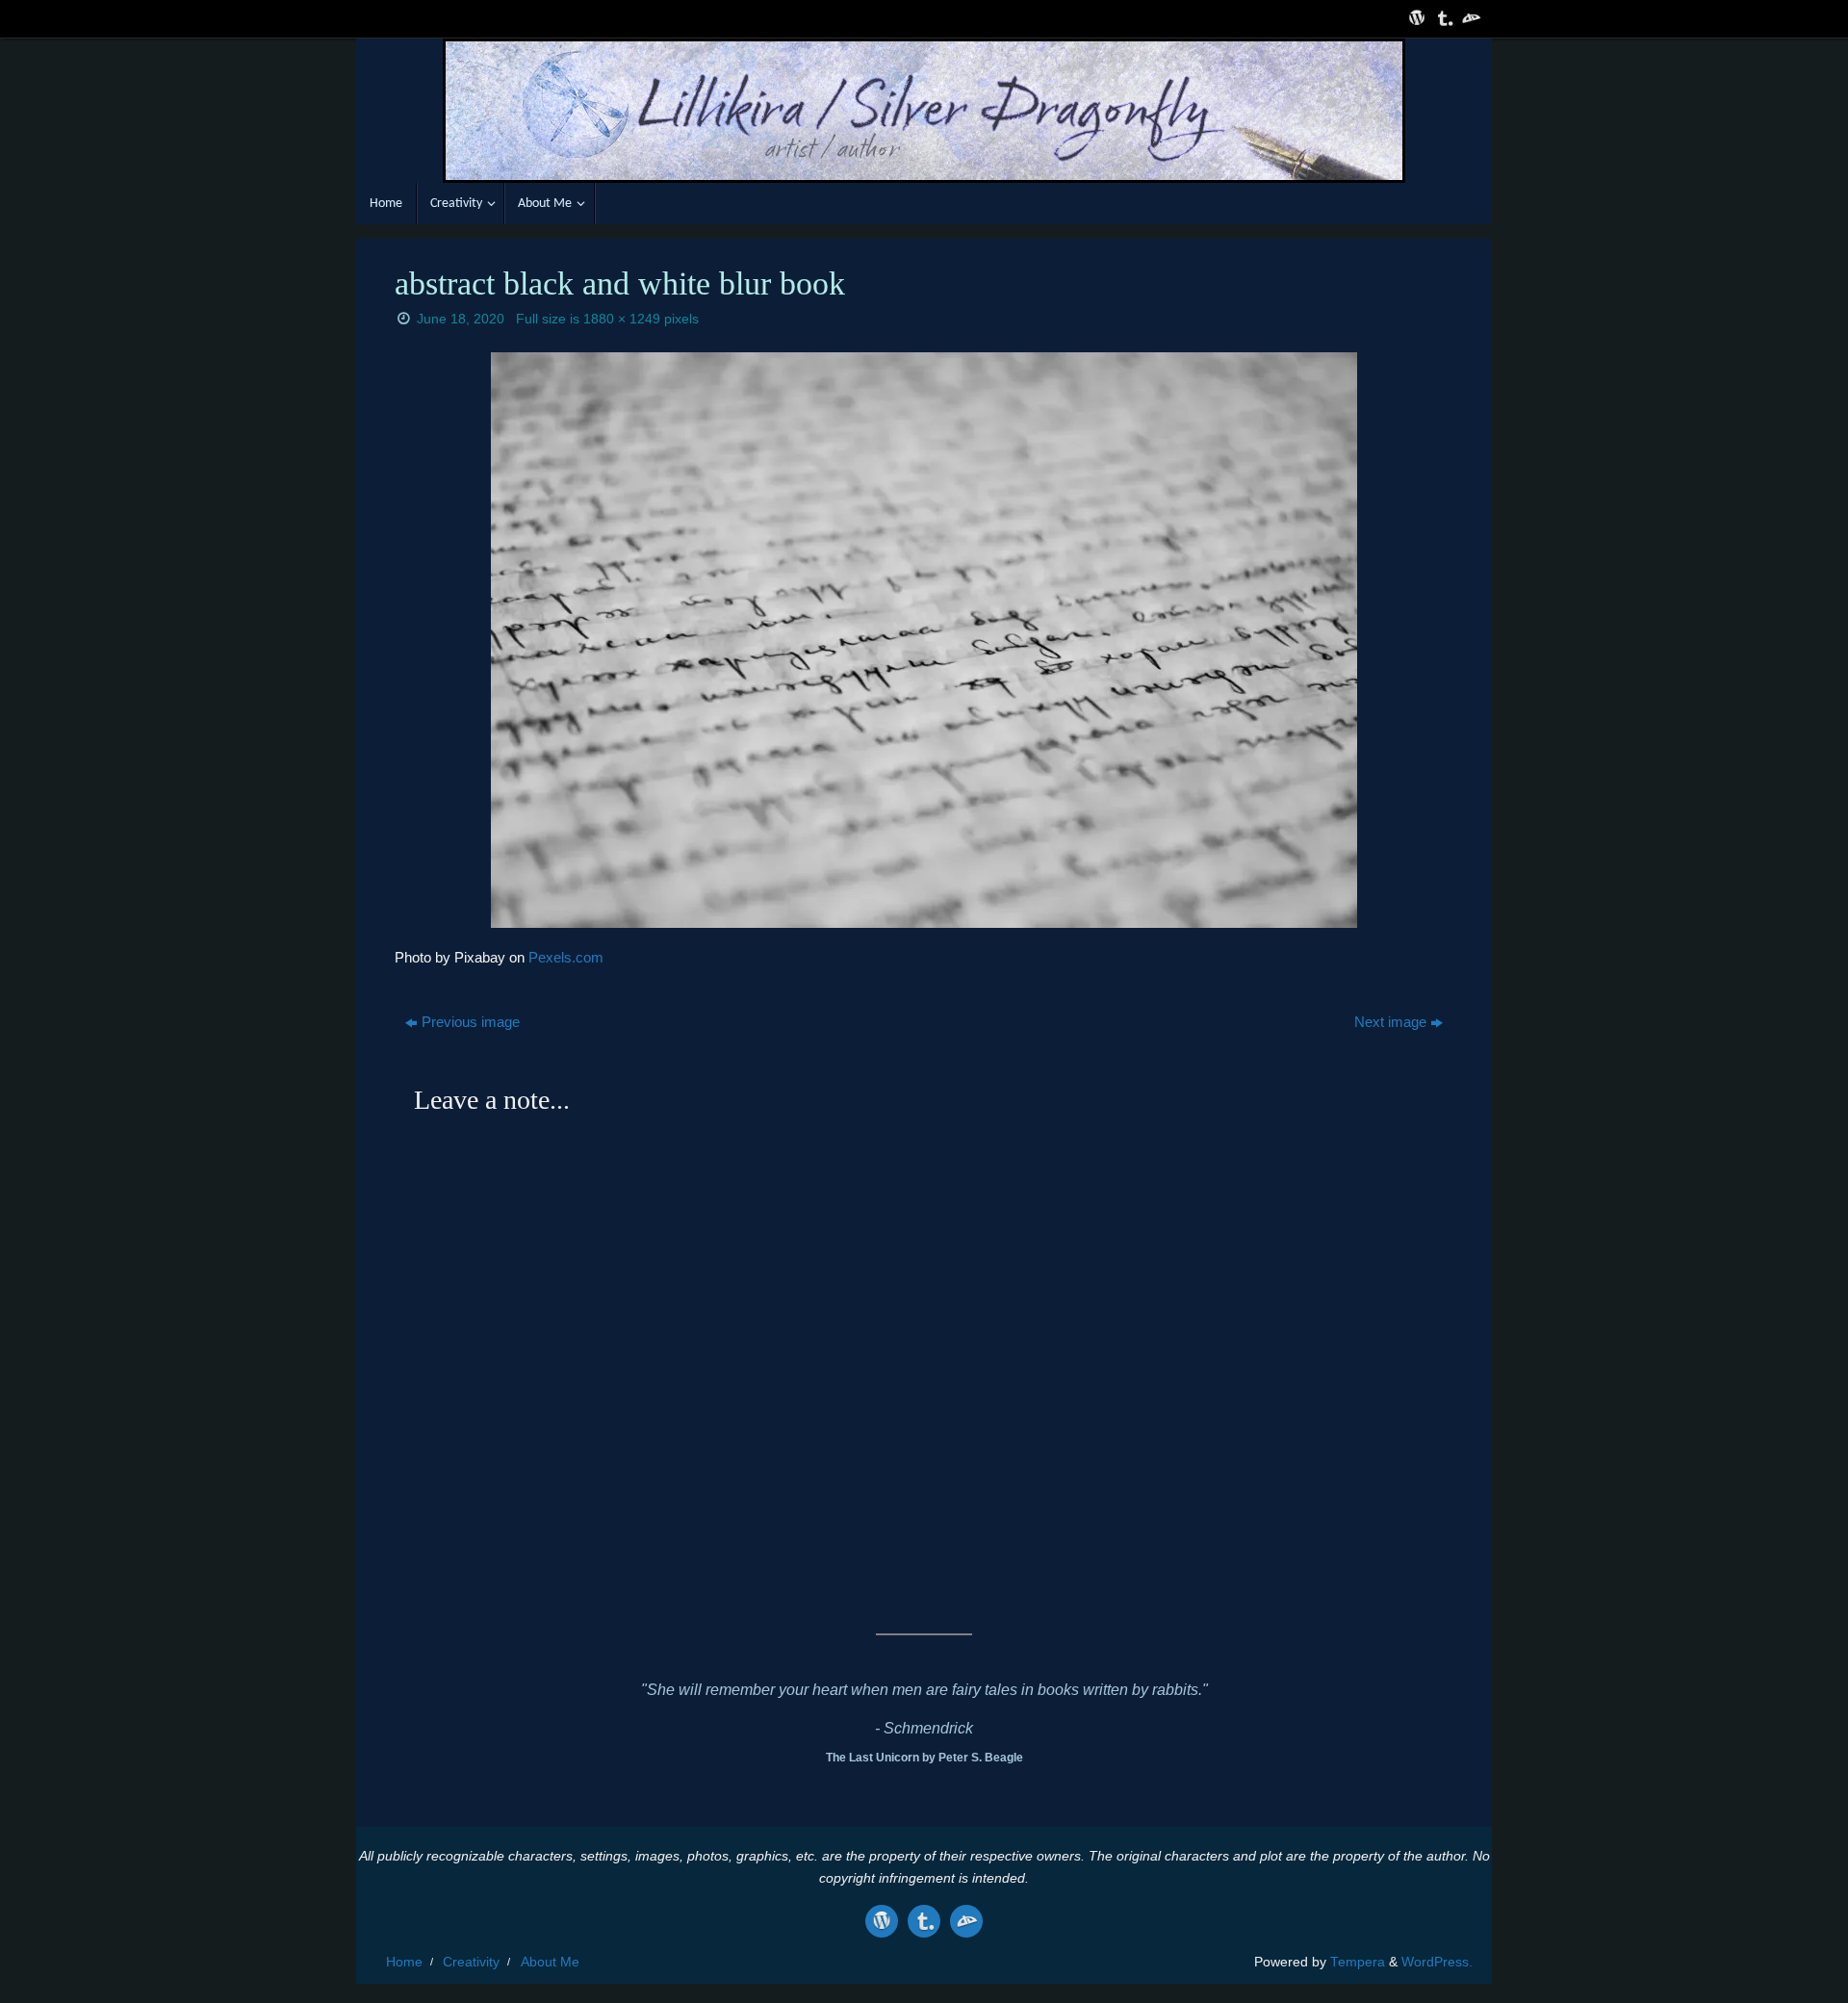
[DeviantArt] (1469, 18)
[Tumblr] (1442, 18)
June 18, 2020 (461, 319)
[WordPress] (1415, 18)
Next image (1390, 1022)
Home (404, 1962)
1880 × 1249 (622, 319)
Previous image (471, 1022)
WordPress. (1437, 1962)
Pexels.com (566, 957)
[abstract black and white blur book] (924, 640)
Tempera (1358, 1962)
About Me (550, 1962)
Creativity (471, 1962)
